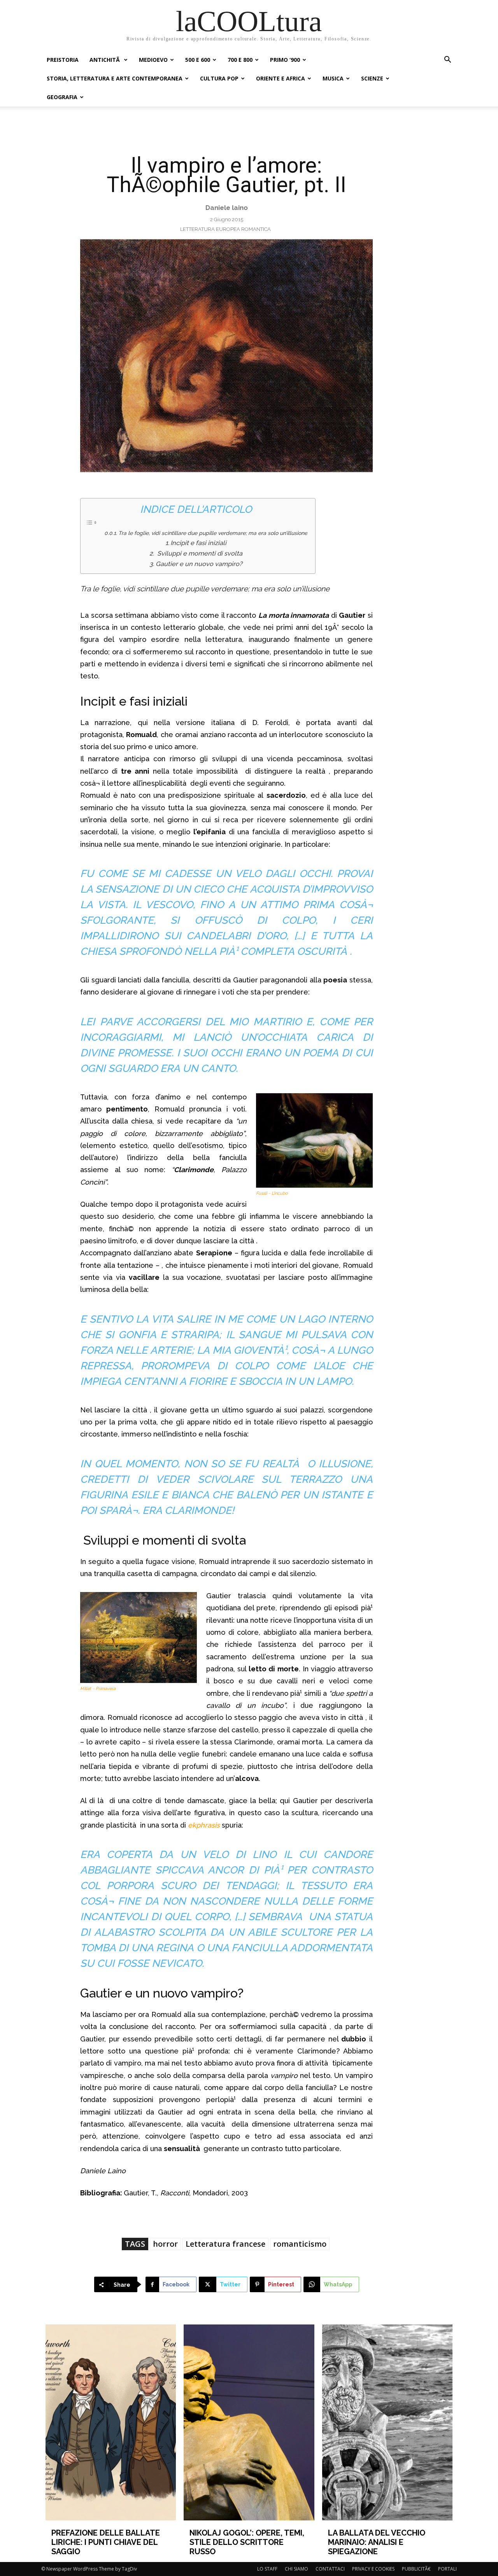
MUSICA (333, 78)
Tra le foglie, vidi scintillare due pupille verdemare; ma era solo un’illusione (213, 533)
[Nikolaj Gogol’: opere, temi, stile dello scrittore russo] (249, 2422)
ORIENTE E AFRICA (281, 78)
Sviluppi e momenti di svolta (199, 553)
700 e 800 (240, 60)
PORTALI (447, 2569)
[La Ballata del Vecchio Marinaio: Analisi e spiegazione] (388, 2422)
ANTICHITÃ (105, 60)
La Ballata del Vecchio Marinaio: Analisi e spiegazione (377, 2542)
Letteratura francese (225, 2244)
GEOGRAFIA (62, 97)
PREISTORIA (63, 60)
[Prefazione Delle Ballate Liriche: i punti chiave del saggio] (111, 2422)
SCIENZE (372, 78)
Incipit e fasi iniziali (198, 543)
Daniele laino (227, 208)
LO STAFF (267, 2569)
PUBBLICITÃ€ (416, 2569)
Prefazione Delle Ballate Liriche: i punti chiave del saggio (106, 2542)
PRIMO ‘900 (285, 60)
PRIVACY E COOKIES (373, 2569)
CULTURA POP (219, 78)
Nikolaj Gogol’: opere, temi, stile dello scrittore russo (247, 2542)
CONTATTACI (330, 2569)
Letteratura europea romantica (225, 229)
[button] (447, 60)
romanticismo (300, 2244)
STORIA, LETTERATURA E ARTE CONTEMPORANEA (115, 78)
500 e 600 (198, 60)
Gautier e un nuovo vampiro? (199, 564)
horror (165, 2244)
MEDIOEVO (153, 60)
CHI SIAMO (296, 2569)
